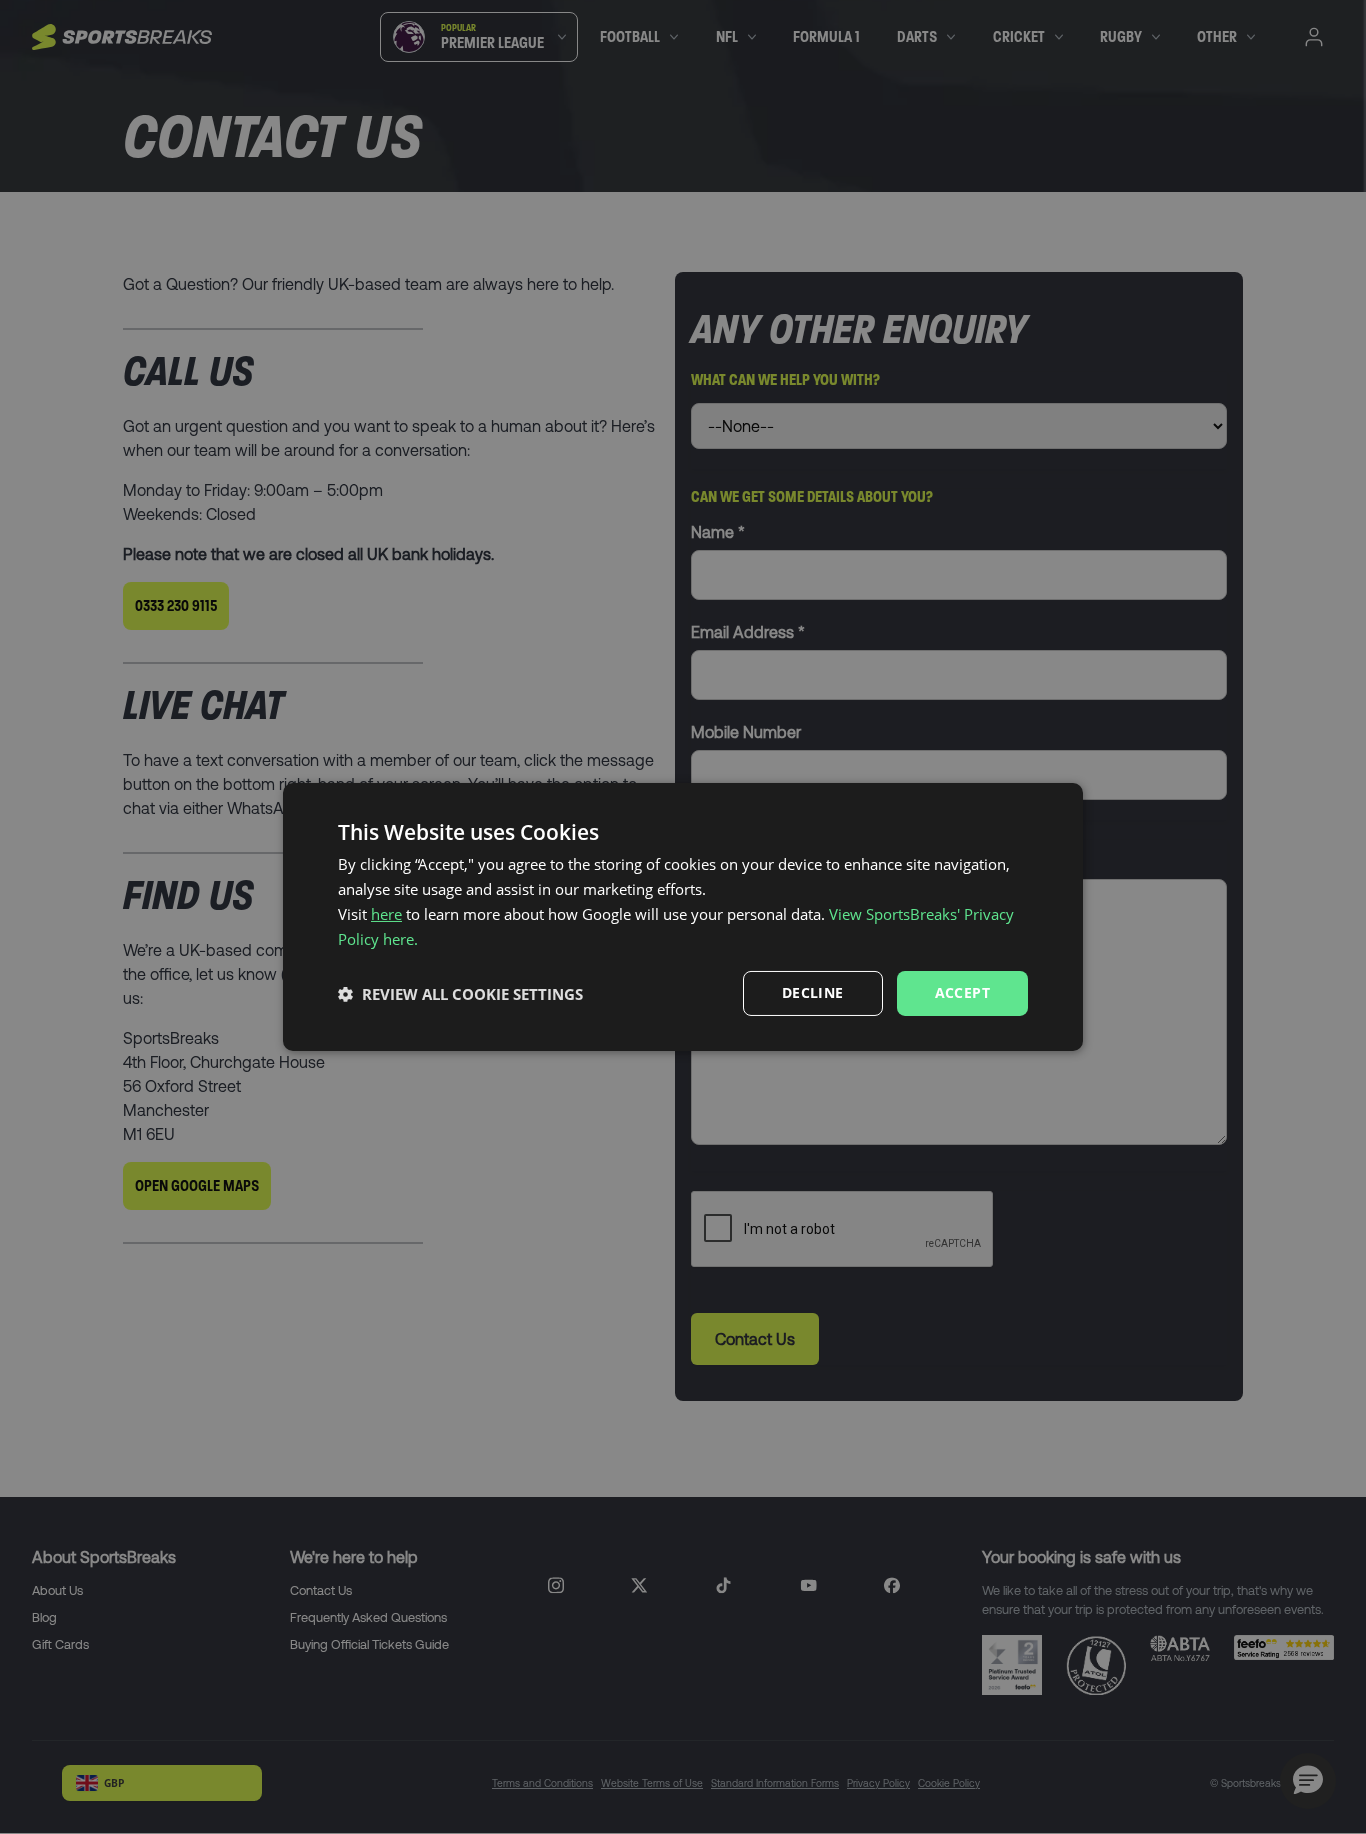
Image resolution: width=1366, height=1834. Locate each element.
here (386, 914)
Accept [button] (962, 992)
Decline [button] (813, 992)
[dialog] (683, 917)
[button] (460, 994)
